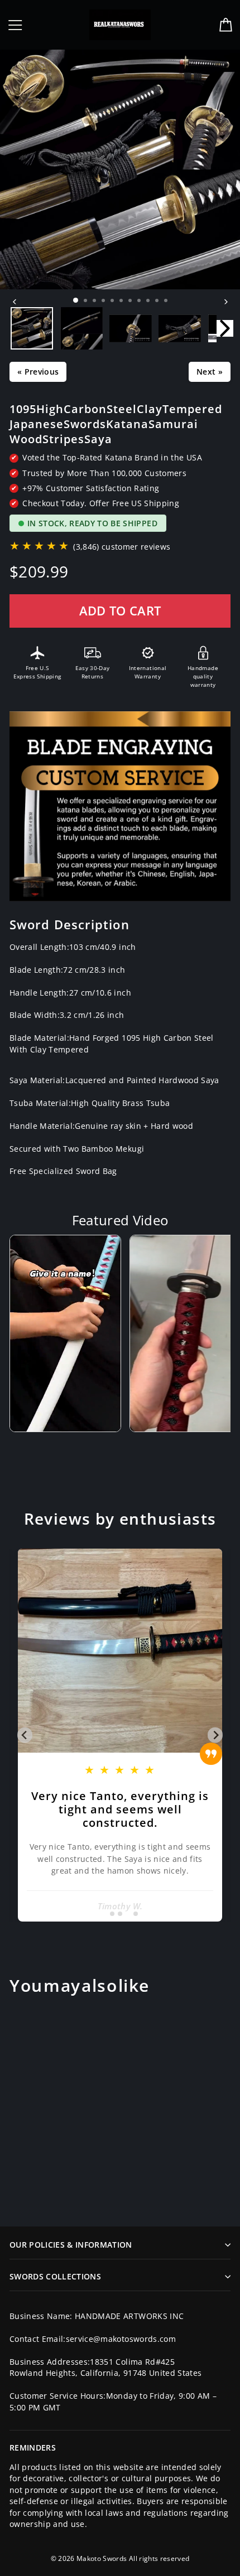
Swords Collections (55, 2276)
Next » (210, 372)
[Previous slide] (25, 1735)
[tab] (104, 1913)
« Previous (38, 372)
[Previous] (15, 302)
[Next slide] (215, 1735)
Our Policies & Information (71, 2245)
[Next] (225, 302)
